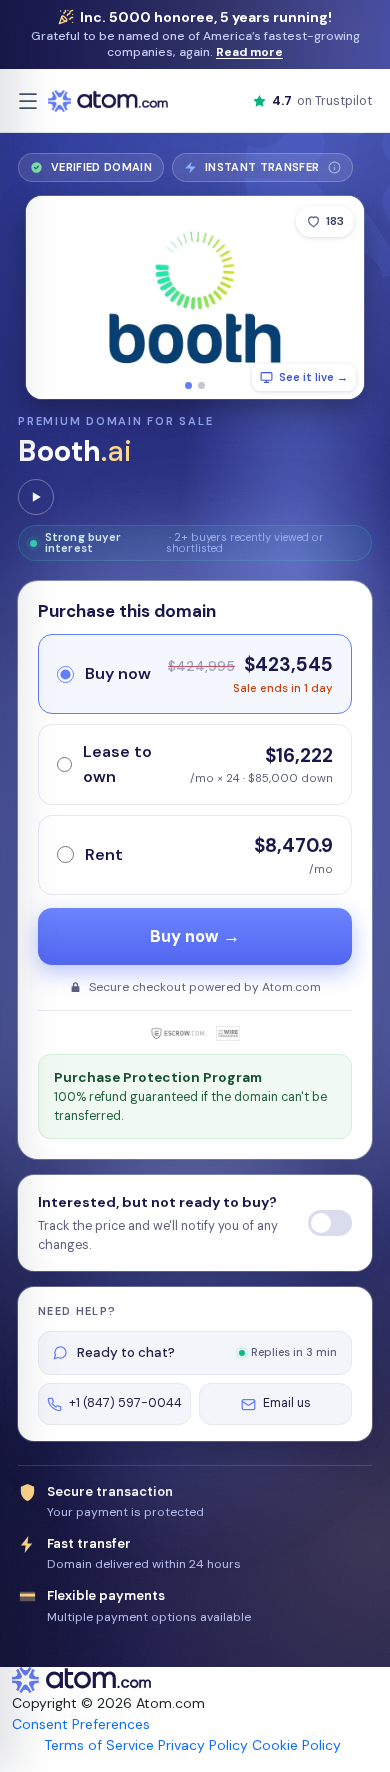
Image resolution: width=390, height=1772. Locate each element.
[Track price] (330, 1223)
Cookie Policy (296, 1745)
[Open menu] (28, 101)
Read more (249, 52)
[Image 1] (188, 385)
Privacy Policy (203, 1745)
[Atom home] (108, 101)
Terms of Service (99, 1745)
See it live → (313, 377)
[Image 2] (201, 385)
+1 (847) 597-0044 (125, 1403)
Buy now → (195, 936)
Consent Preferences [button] (81, 1724)
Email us (287, 1403)
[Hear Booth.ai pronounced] (36, 497)
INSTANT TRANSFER (269, 171)
